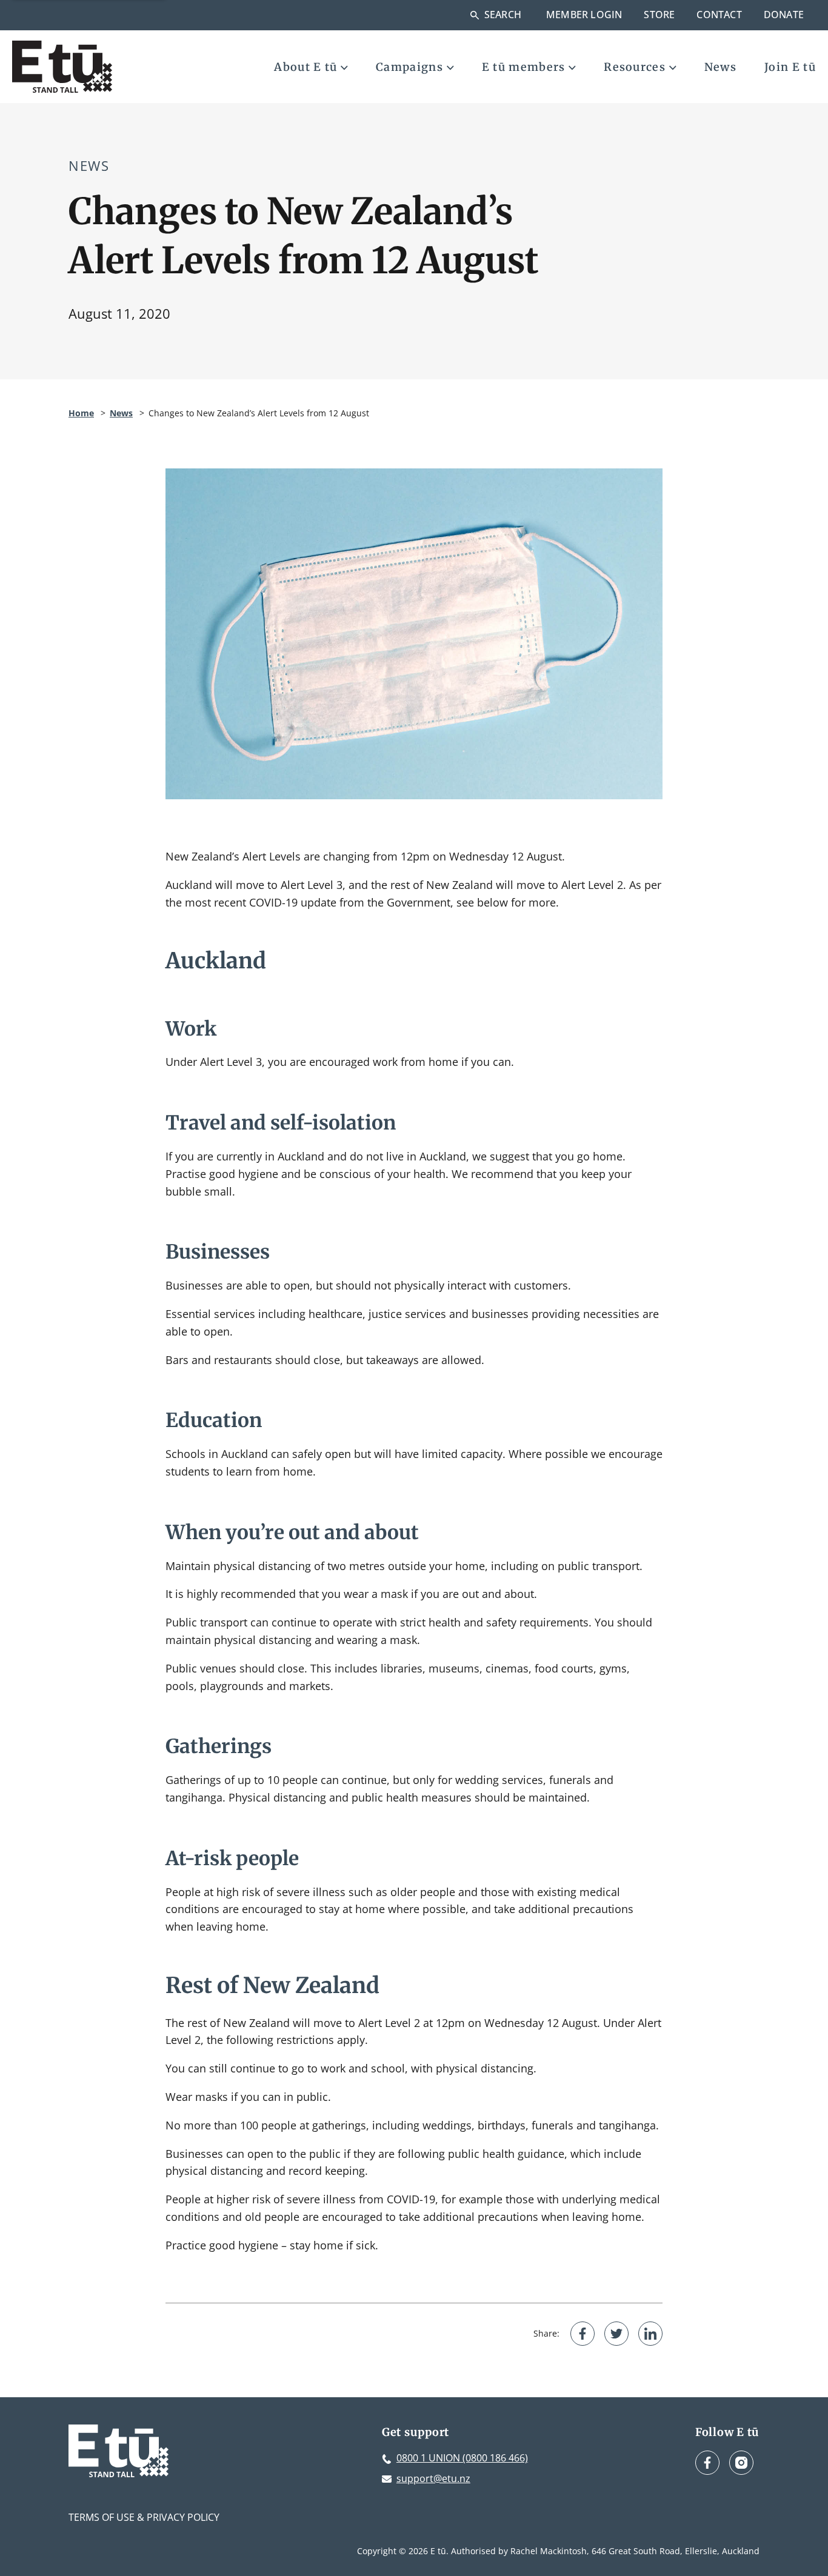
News (720, 67)
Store (659, 15)
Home (81, 413)
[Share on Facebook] (583, 2334)
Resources (635, 67)
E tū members (524, 67)
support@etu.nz (433, 2478)
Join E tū (790, 67)
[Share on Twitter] (616, 2334)
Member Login (584, 15)
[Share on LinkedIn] (650, 2334)
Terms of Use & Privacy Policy (144, 2517)
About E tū (305, 67)
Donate (784, 15)
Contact (719, 15)
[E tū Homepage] (62, 67)
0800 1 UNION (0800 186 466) (462, 2458)
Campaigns (409, 67)
